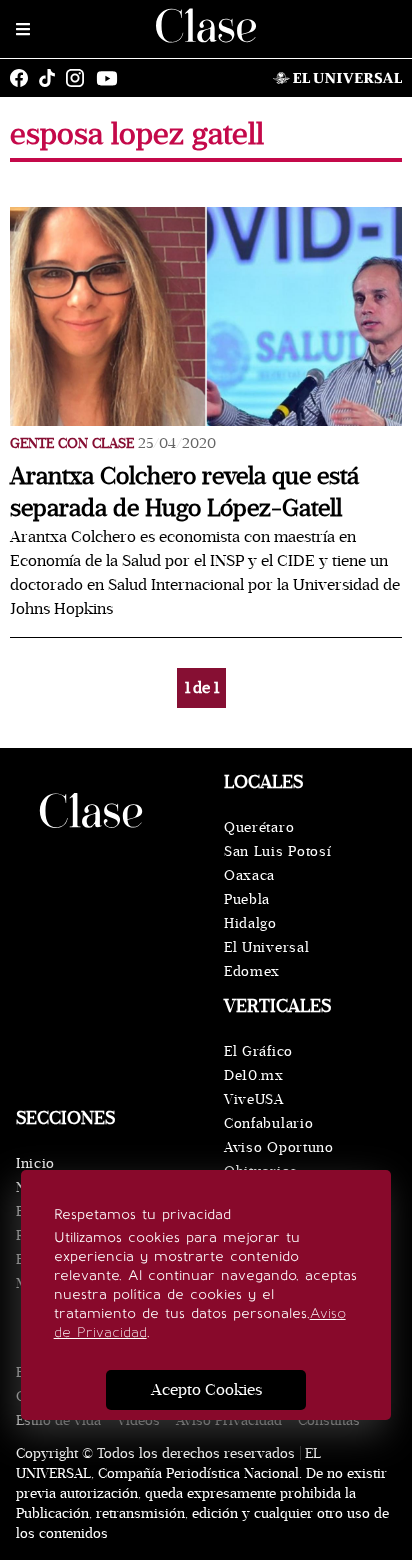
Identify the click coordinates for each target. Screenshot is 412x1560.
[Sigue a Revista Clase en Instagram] (80, 78)
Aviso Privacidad (229, 1420)
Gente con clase (72, 443)
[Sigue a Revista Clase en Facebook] (24, 78)
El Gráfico (258, 1051)
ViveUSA (254, 1099)
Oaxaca (249, 875)
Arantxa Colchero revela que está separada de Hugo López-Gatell (184, 492)
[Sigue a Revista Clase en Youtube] (112, 78)
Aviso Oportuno (279, 1147)
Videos (138, 1420)
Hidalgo (250, 923)
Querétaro (259, 827)
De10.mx (254, 1075)
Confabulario (268, 1123)
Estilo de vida (58, 1420)
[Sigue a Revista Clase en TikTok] (52, 78)
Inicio (35, 1163)
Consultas (329, 1420)
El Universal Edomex (266, 959)
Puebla (247, 899)
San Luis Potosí (278, 851)
